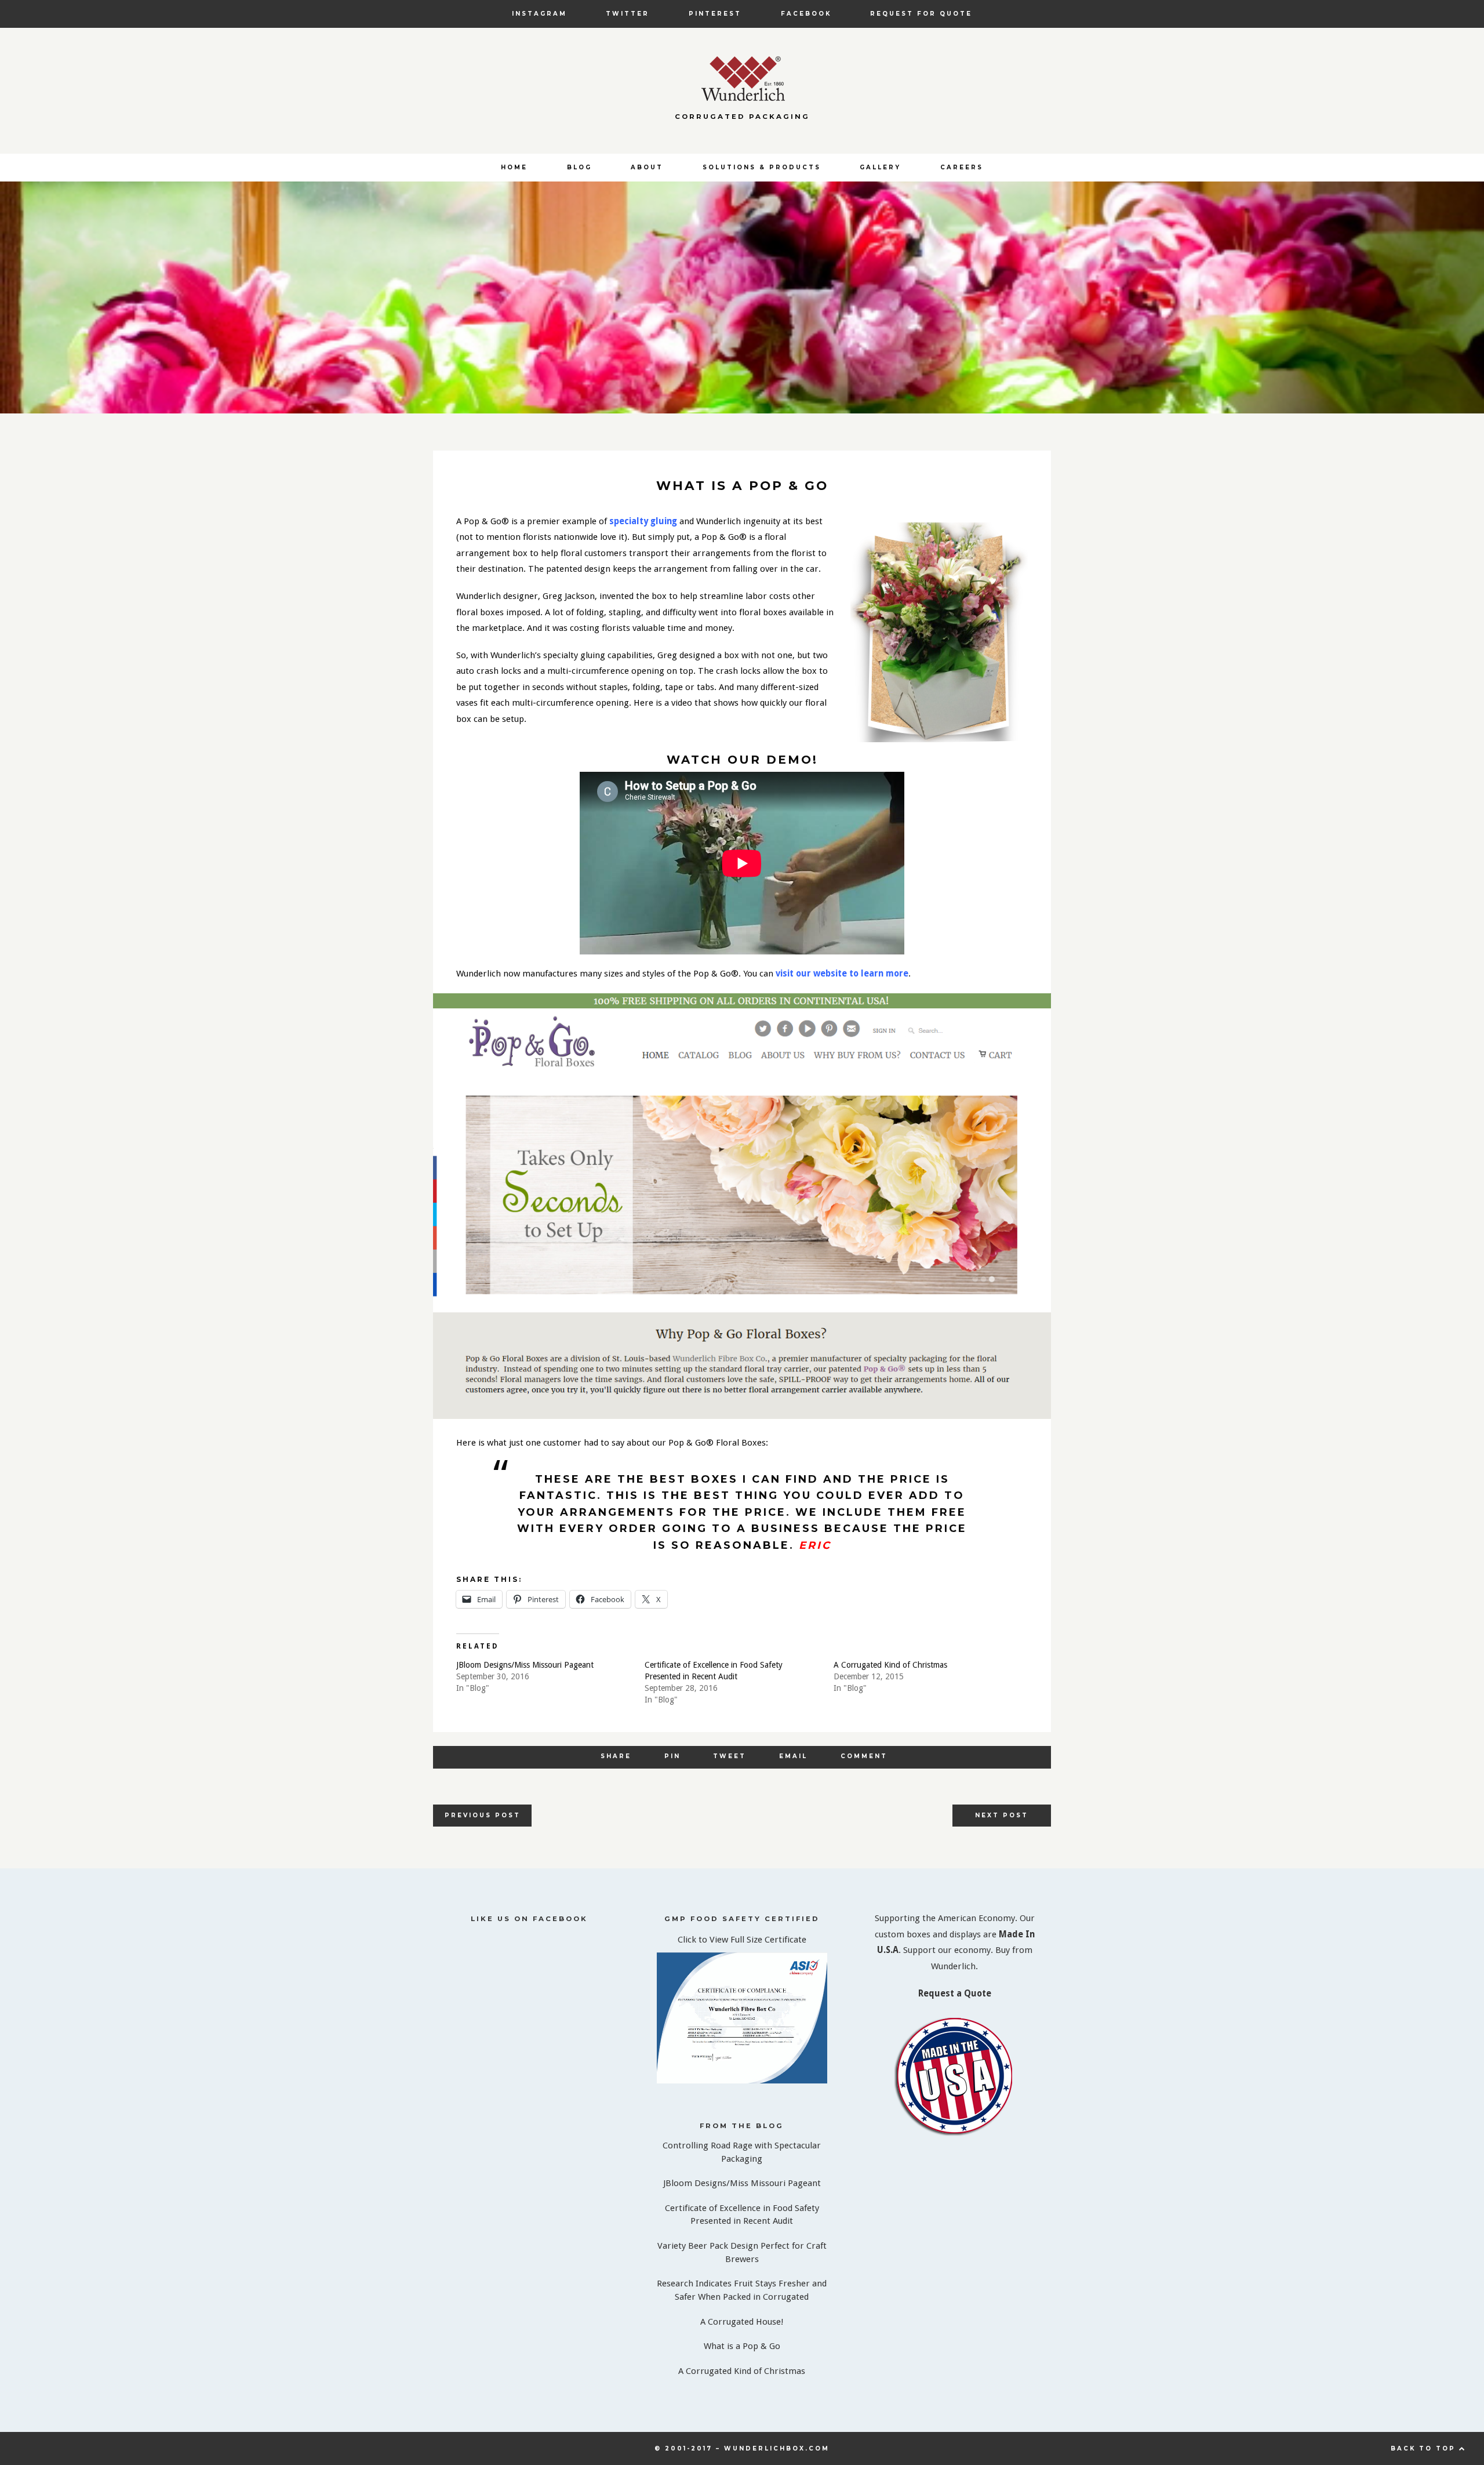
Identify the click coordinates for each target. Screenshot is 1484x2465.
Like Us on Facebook (529, 1919)
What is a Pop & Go (742, 2346)
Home (514, 167)
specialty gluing (643, 521)
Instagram (539, 13)
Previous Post (483, 1815)
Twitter (628, 13)
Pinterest (715, 13)
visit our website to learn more (842, 974)
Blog (579, 167)
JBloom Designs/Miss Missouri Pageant (525, 1665)
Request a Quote (955, 1994)
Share (616, 1756)
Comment (864, 1756)
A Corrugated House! (742, 2322)
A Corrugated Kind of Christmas (890, 1665)
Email (793, 1756)
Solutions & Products (762, 167)
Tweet (730, 1756)
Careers (962, 167)
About (647, 167)
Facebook (806, 13)
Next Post (1002, 1815)
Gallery (880, 167)
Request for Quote (921, 13)
